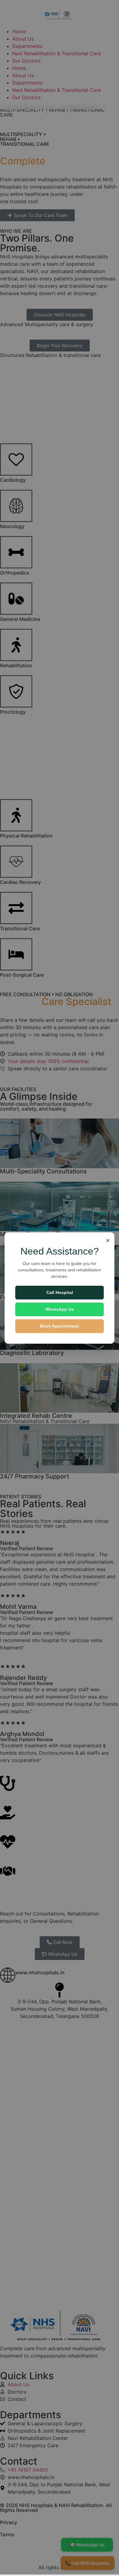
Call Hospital (60, 1292)
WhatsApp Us (60, 1309)
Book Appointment (60, 1326)
